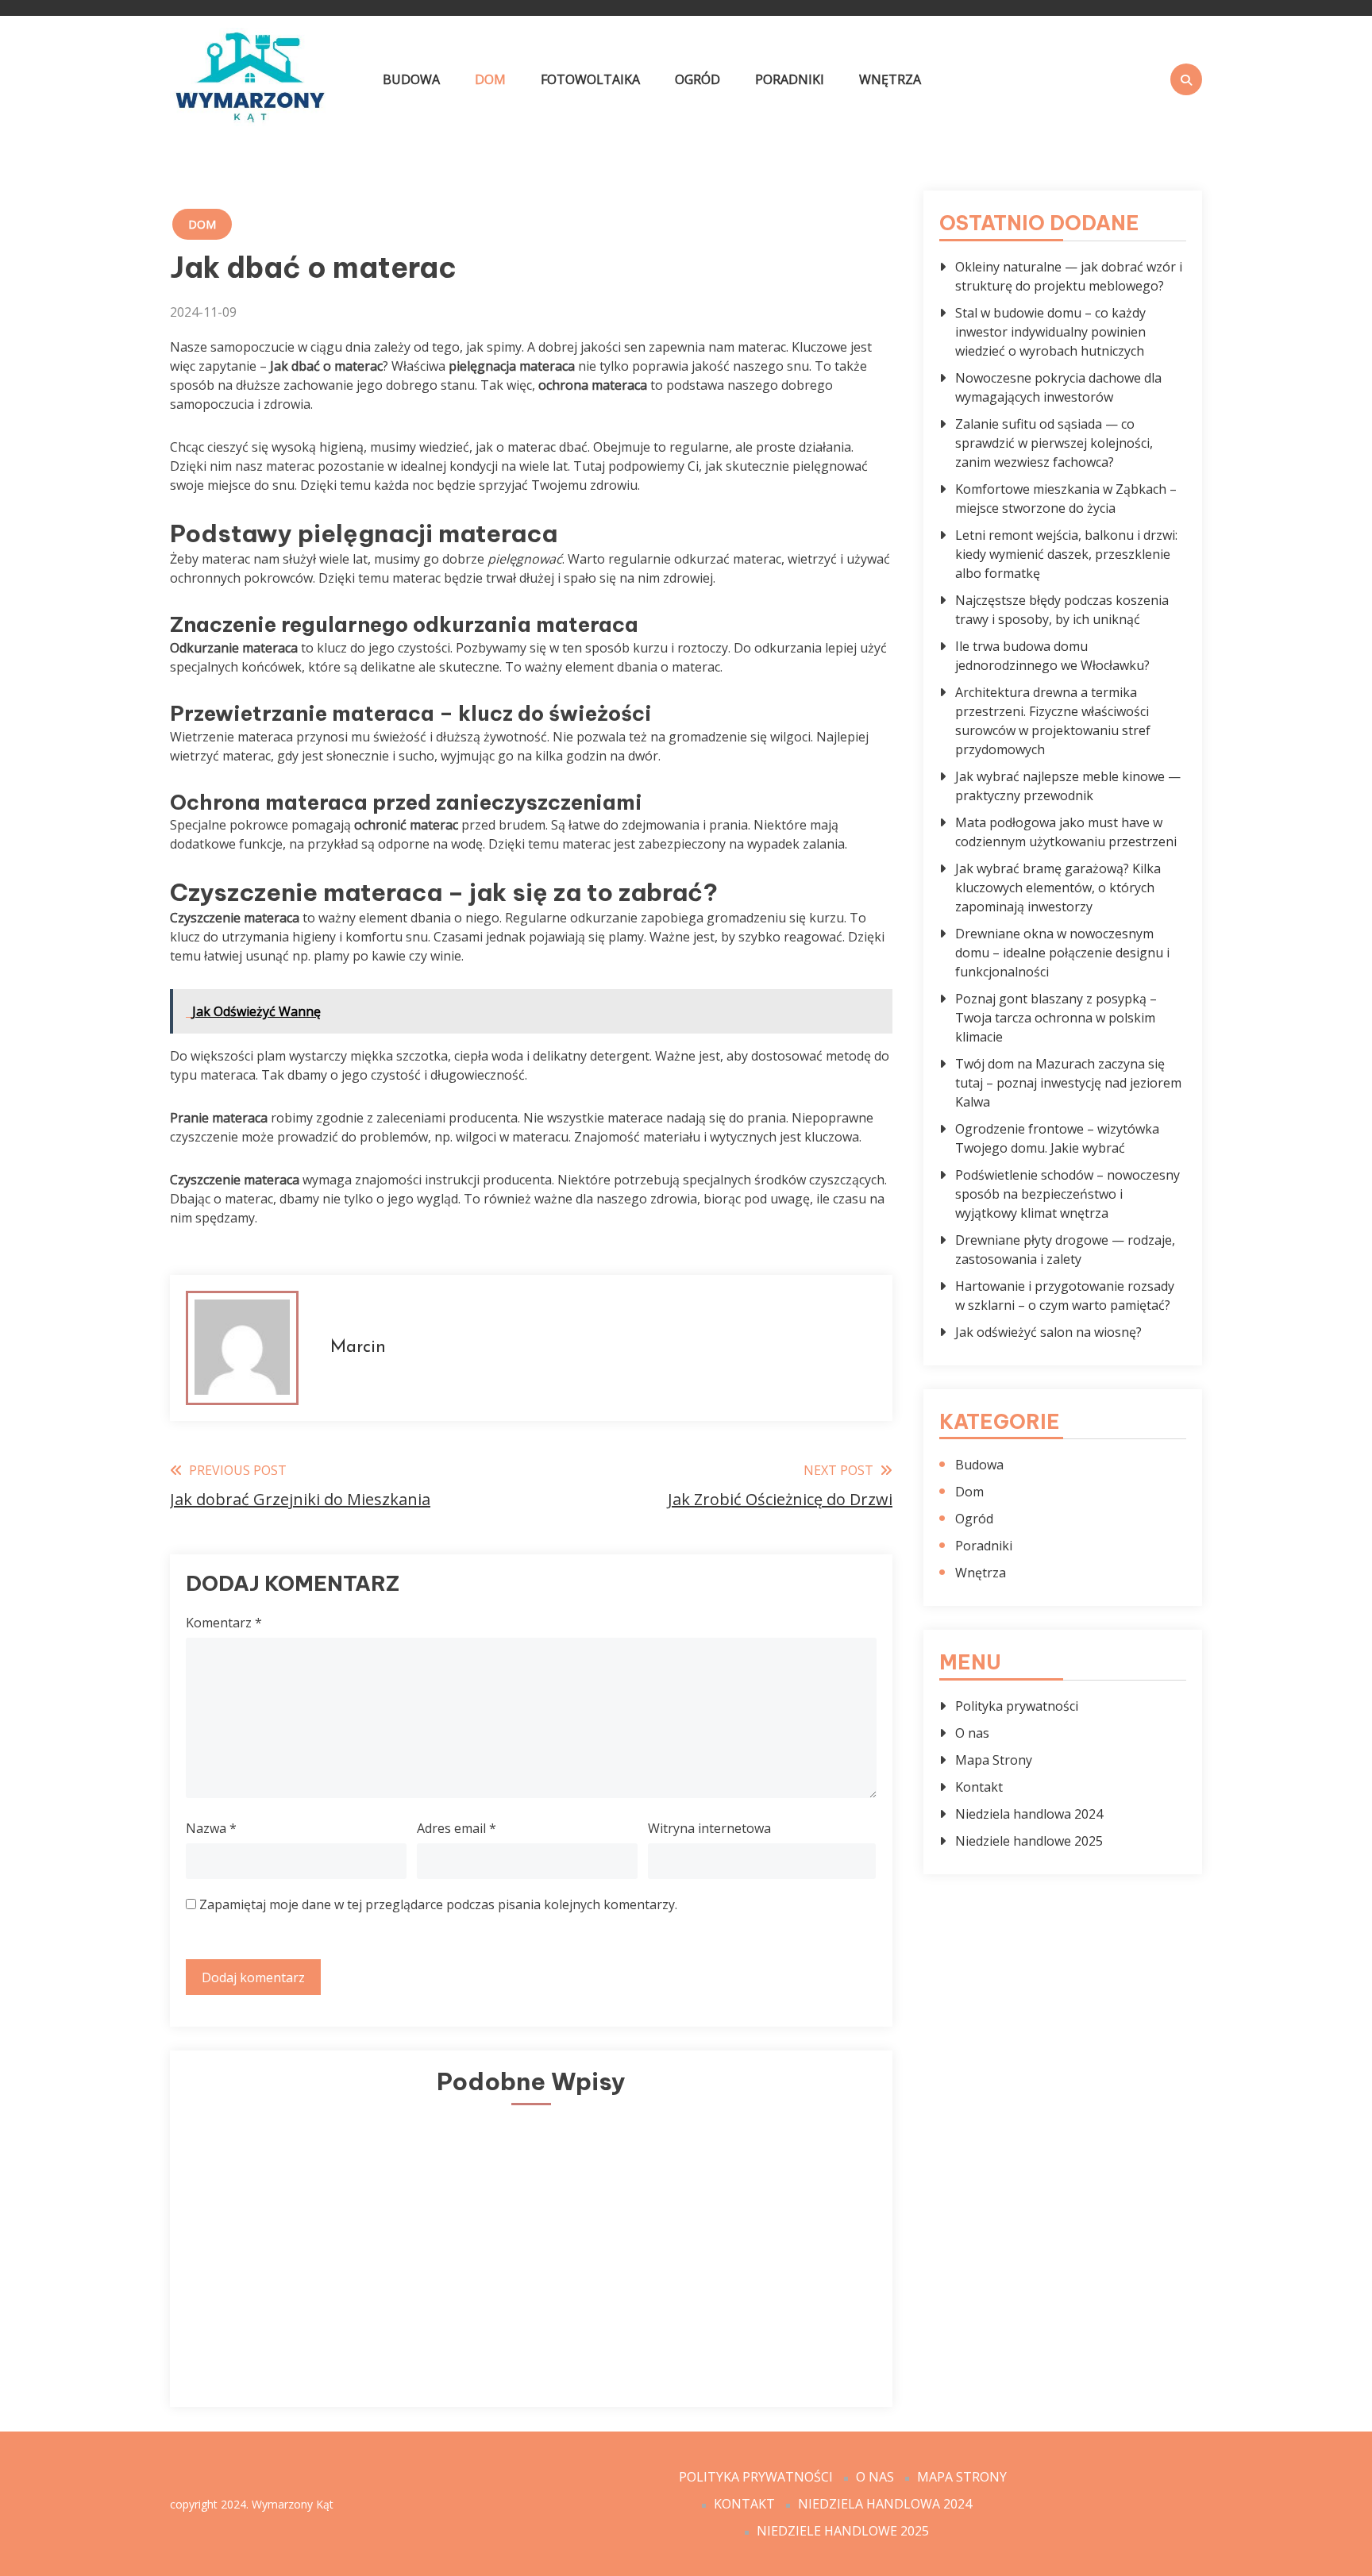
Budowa (411, 79)
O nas (972, 1733)
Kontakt (979, 1787)
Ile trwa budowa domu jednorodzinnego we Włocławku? (1052, 656)
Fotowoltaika (590, 79)
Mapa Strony (994, 1760)
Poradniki (790, 79)
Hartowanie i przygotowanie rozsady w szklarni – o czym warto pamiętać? (1065, 1296)
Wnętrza (890, 79)
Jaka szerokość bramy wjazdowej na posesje (754, 2316)
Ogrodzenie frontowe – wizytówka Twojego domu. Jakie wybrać (1057, 1138)
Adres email (457, 1828)
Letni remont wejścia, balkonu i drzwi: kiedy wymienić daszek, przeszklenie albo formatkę (1066, 554)
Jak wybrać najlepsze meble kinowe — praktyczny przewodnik (1068, 786)
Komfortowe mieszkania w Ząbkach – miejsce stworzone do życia (1066, 499)
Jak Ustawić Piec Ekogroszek (294, 2316)
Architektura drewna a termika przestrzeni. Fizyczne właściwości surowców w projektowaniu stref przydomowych (1053, 721)
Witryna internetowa (709, 1828)
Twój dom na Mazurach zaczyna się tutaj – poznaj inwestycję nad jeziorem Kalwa (1068, 1083)
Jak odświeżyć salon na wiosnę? (1048, 1332)
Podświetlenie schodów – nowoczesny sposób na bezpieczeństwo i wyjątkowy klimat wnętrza (1068, 1194)
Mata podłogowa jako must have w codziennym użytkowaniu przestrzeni (1066, 832)
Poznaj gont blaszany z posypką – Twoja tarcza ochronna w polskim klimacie (1056, 1018)
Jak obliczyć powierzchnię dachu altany (524, 2306)
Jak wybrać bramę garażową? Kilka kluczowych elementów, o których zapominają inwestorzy (1058, 888)
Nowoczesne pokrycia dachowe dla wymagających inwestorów (1058, 387)
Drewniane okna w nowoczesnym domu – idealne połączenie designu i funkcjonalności (1062, 953)
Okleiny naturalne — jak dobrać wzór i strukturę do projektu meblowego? (1069, 276)
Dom (490, 79)
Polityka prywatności (1017, 1706)
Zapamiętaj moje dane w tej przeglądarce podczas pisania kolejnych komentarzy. (438, 1904)
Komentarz (224, 1623)
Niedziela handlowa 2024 (1029, 1814)
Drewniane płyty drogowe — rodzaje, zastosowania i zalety (1065, 1249)
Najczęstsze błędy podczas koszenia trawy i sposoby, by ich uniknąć (1062, 610)
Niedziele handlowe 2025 (1029, 1841)
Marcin (358, 1348)
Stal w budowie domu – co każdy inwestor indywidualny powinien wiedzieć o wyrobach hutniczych (1050, 332)
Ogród (698, 79)
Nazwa (211, 1828)
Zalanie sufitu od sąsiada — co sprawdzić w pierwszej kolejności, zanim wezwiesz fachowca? (1054, 443)
